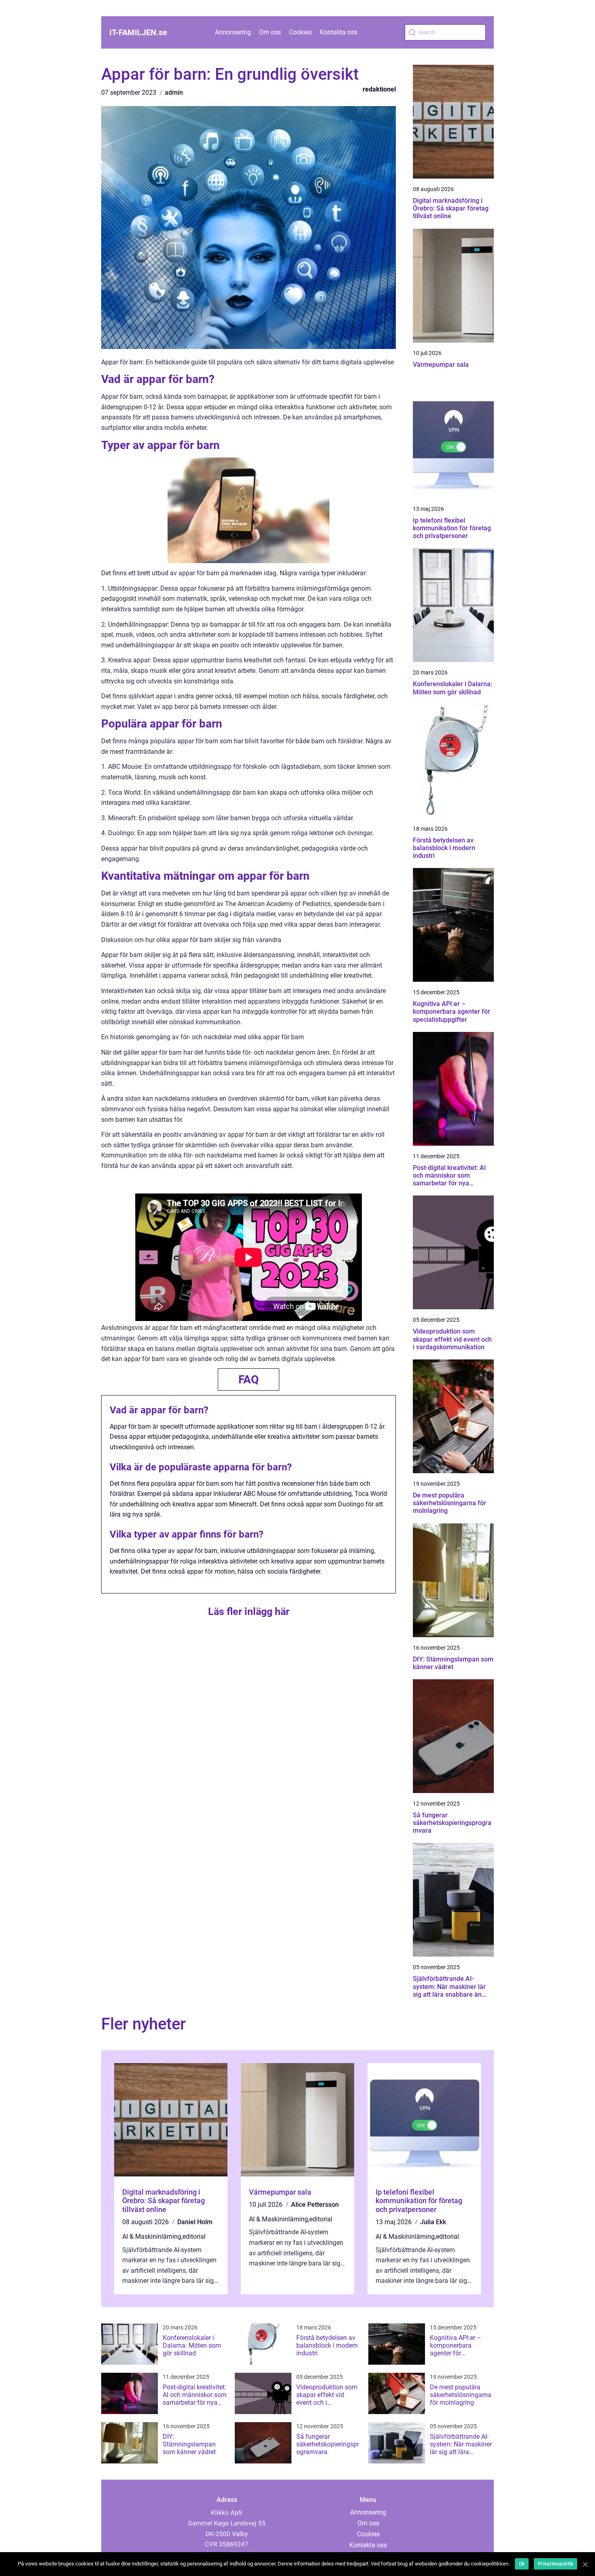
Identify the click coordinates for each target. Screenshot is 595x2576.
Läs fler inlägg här (249, 1611)
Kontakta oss (339, 32)
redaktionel (379, 89)
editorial (194, 2237)
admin (174, 93)
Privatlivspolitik (556, 2564)
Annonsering (233, 32)
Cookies (300, 32)
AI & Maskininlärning (152, 2237)
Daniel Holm (195, 2222)
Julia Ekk (433, 2222)
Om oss (270, 32)
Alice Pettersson (315, 2205)
